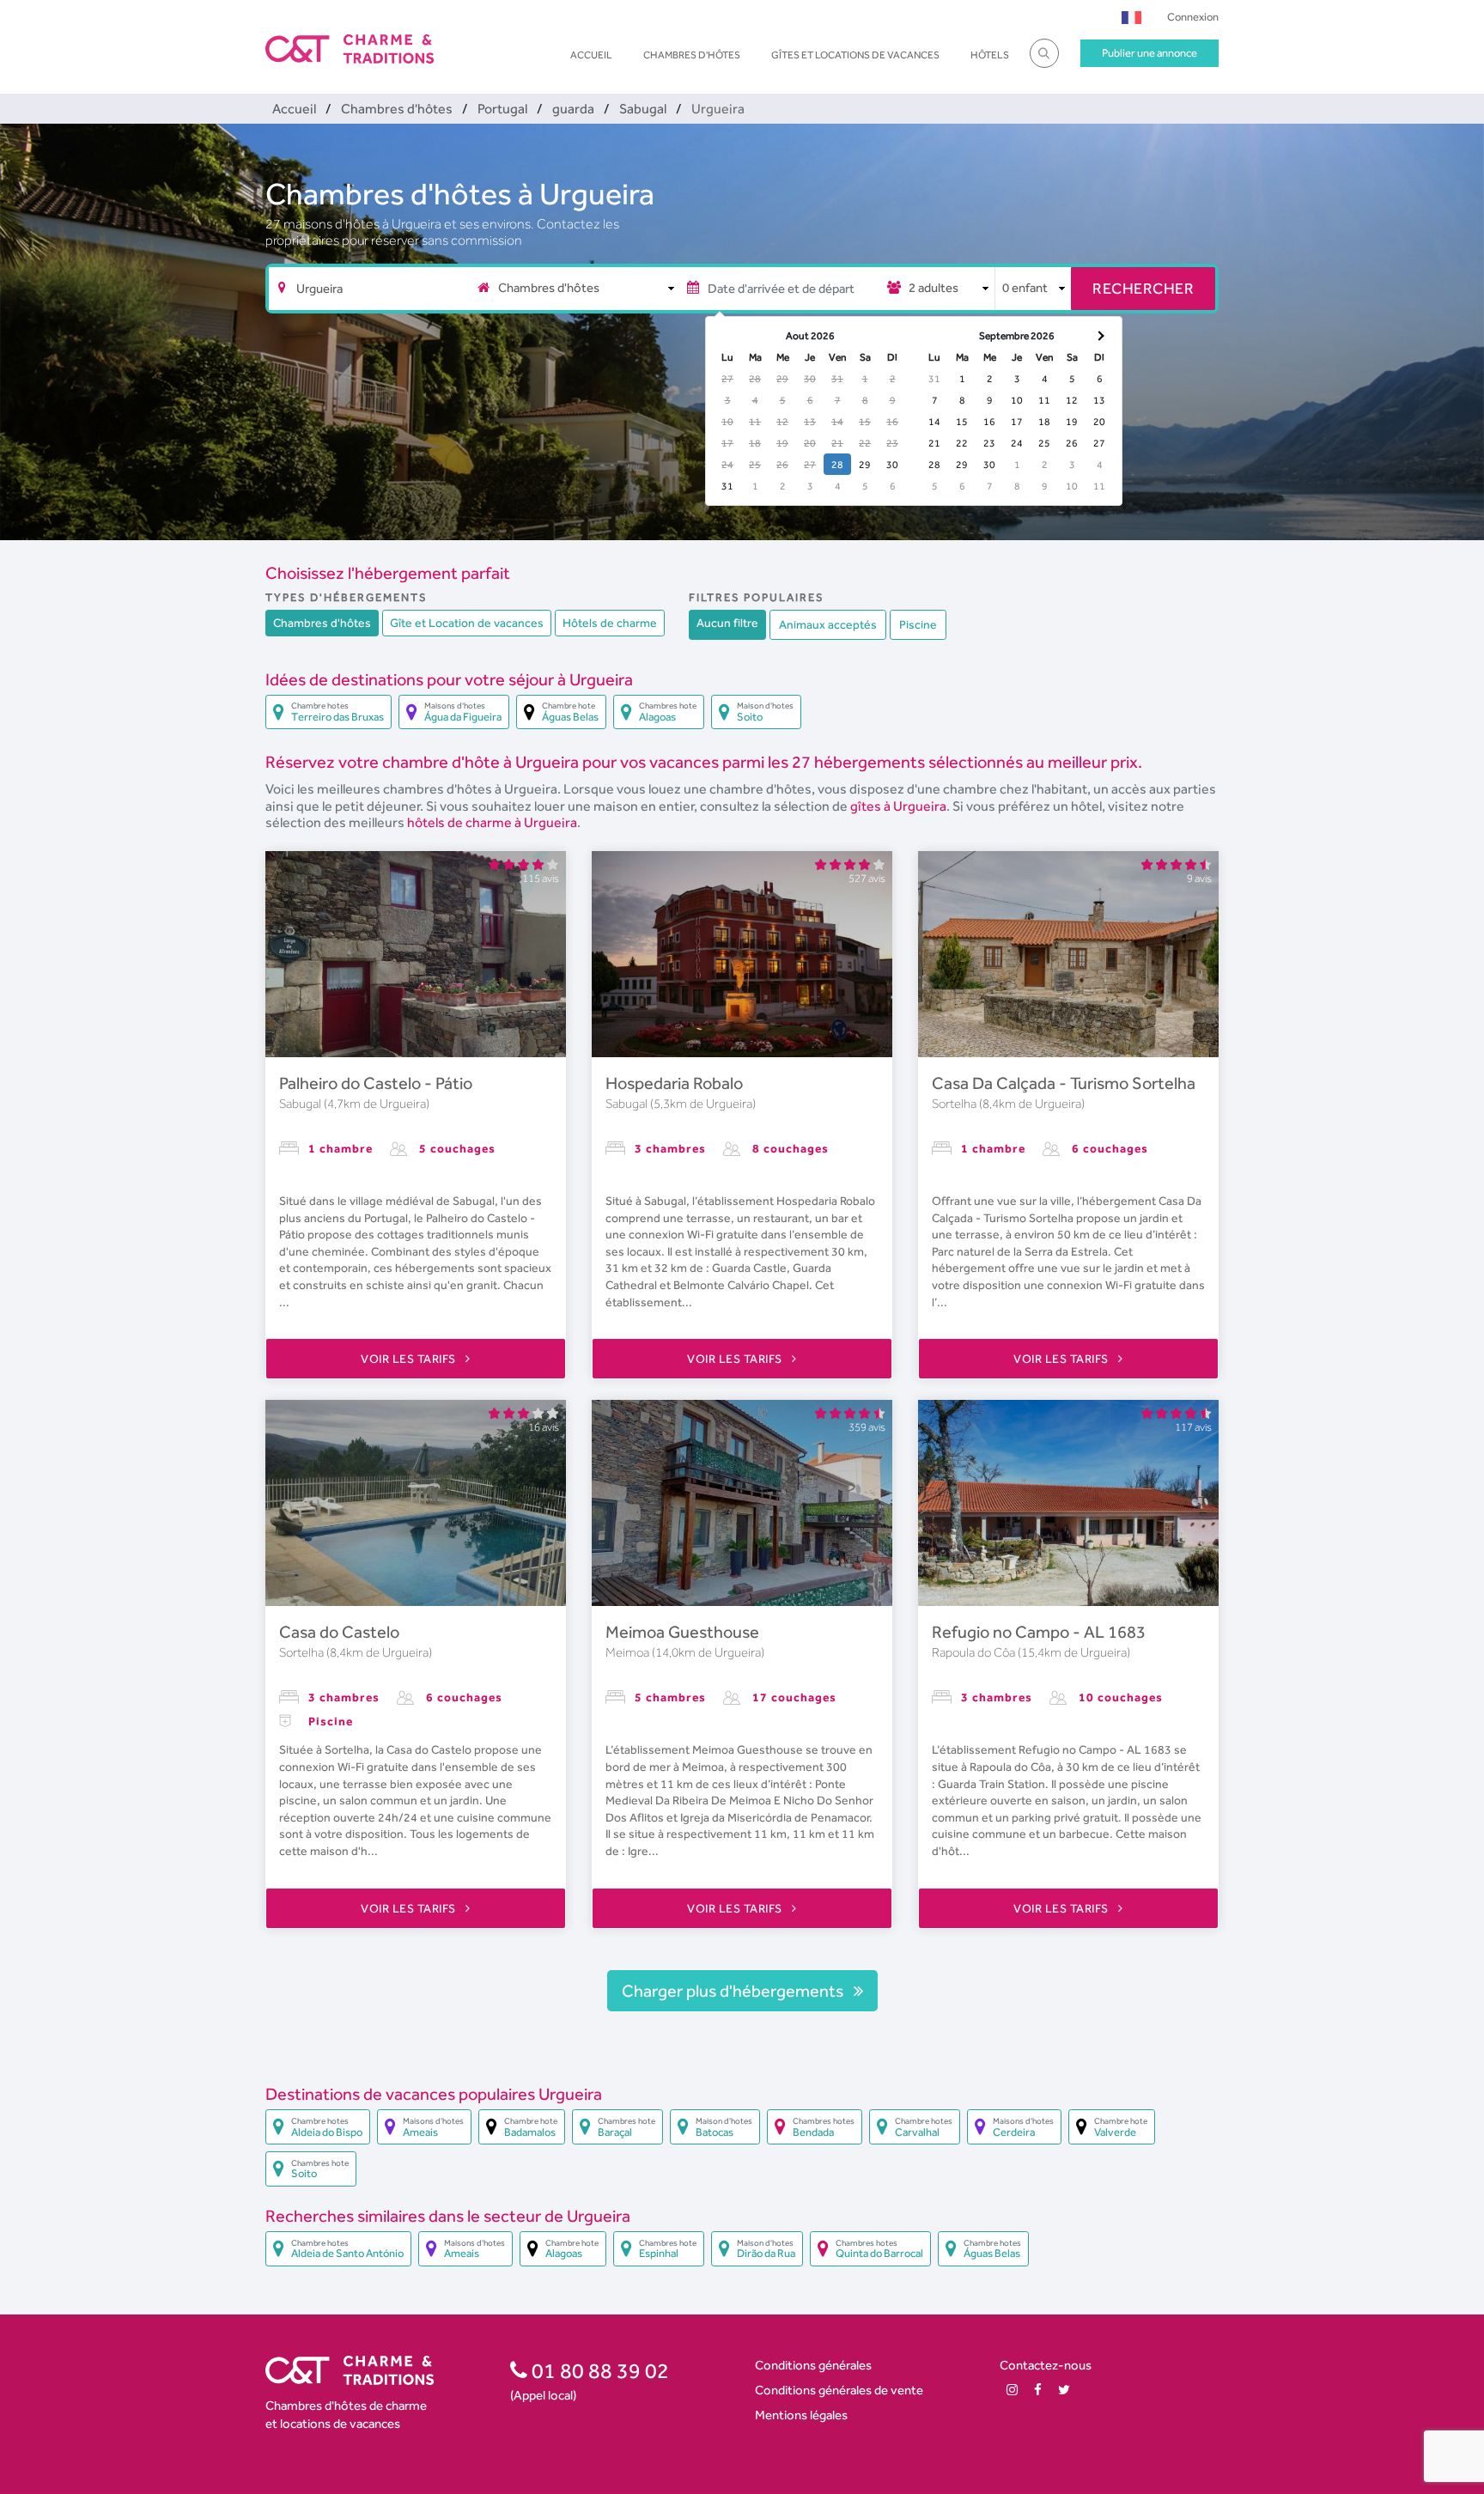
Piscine (918, 624)
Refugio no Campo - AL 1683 (1039, 1632)
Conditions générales (813, 2365)
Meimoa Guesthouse (682, 1632)
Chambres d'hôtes (692, 55)
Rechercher (1143, 288)
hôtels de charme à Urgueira (492, 822)
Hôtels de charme (610, 623)
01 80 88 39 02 (598, 2370)
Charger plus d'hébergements (734, 1991)
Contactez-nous (1046, 2365)
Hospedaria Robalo (674, 1083)
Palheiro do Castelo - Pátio (376, 1083)
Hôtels (990, 55)
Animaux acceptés (828, 624)
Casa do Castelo (339, 1632)
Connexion (1193, 17)
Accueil (591, 55)
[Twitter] (1064, 2390)
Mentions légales (801, 2415)
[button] (1131, 17)
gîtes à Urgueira (898, 806)
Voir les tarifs (410, 1359)
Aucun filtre (727, 623)
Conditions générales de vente (839, 2390)
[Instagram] (1012, 2390)
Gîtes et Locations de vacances (855, 55)
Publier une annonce (1149, 53)
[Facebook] (1038, 2390)
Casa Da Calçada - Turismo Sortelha (1064, 1083)
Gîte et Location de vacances (467, 623)
